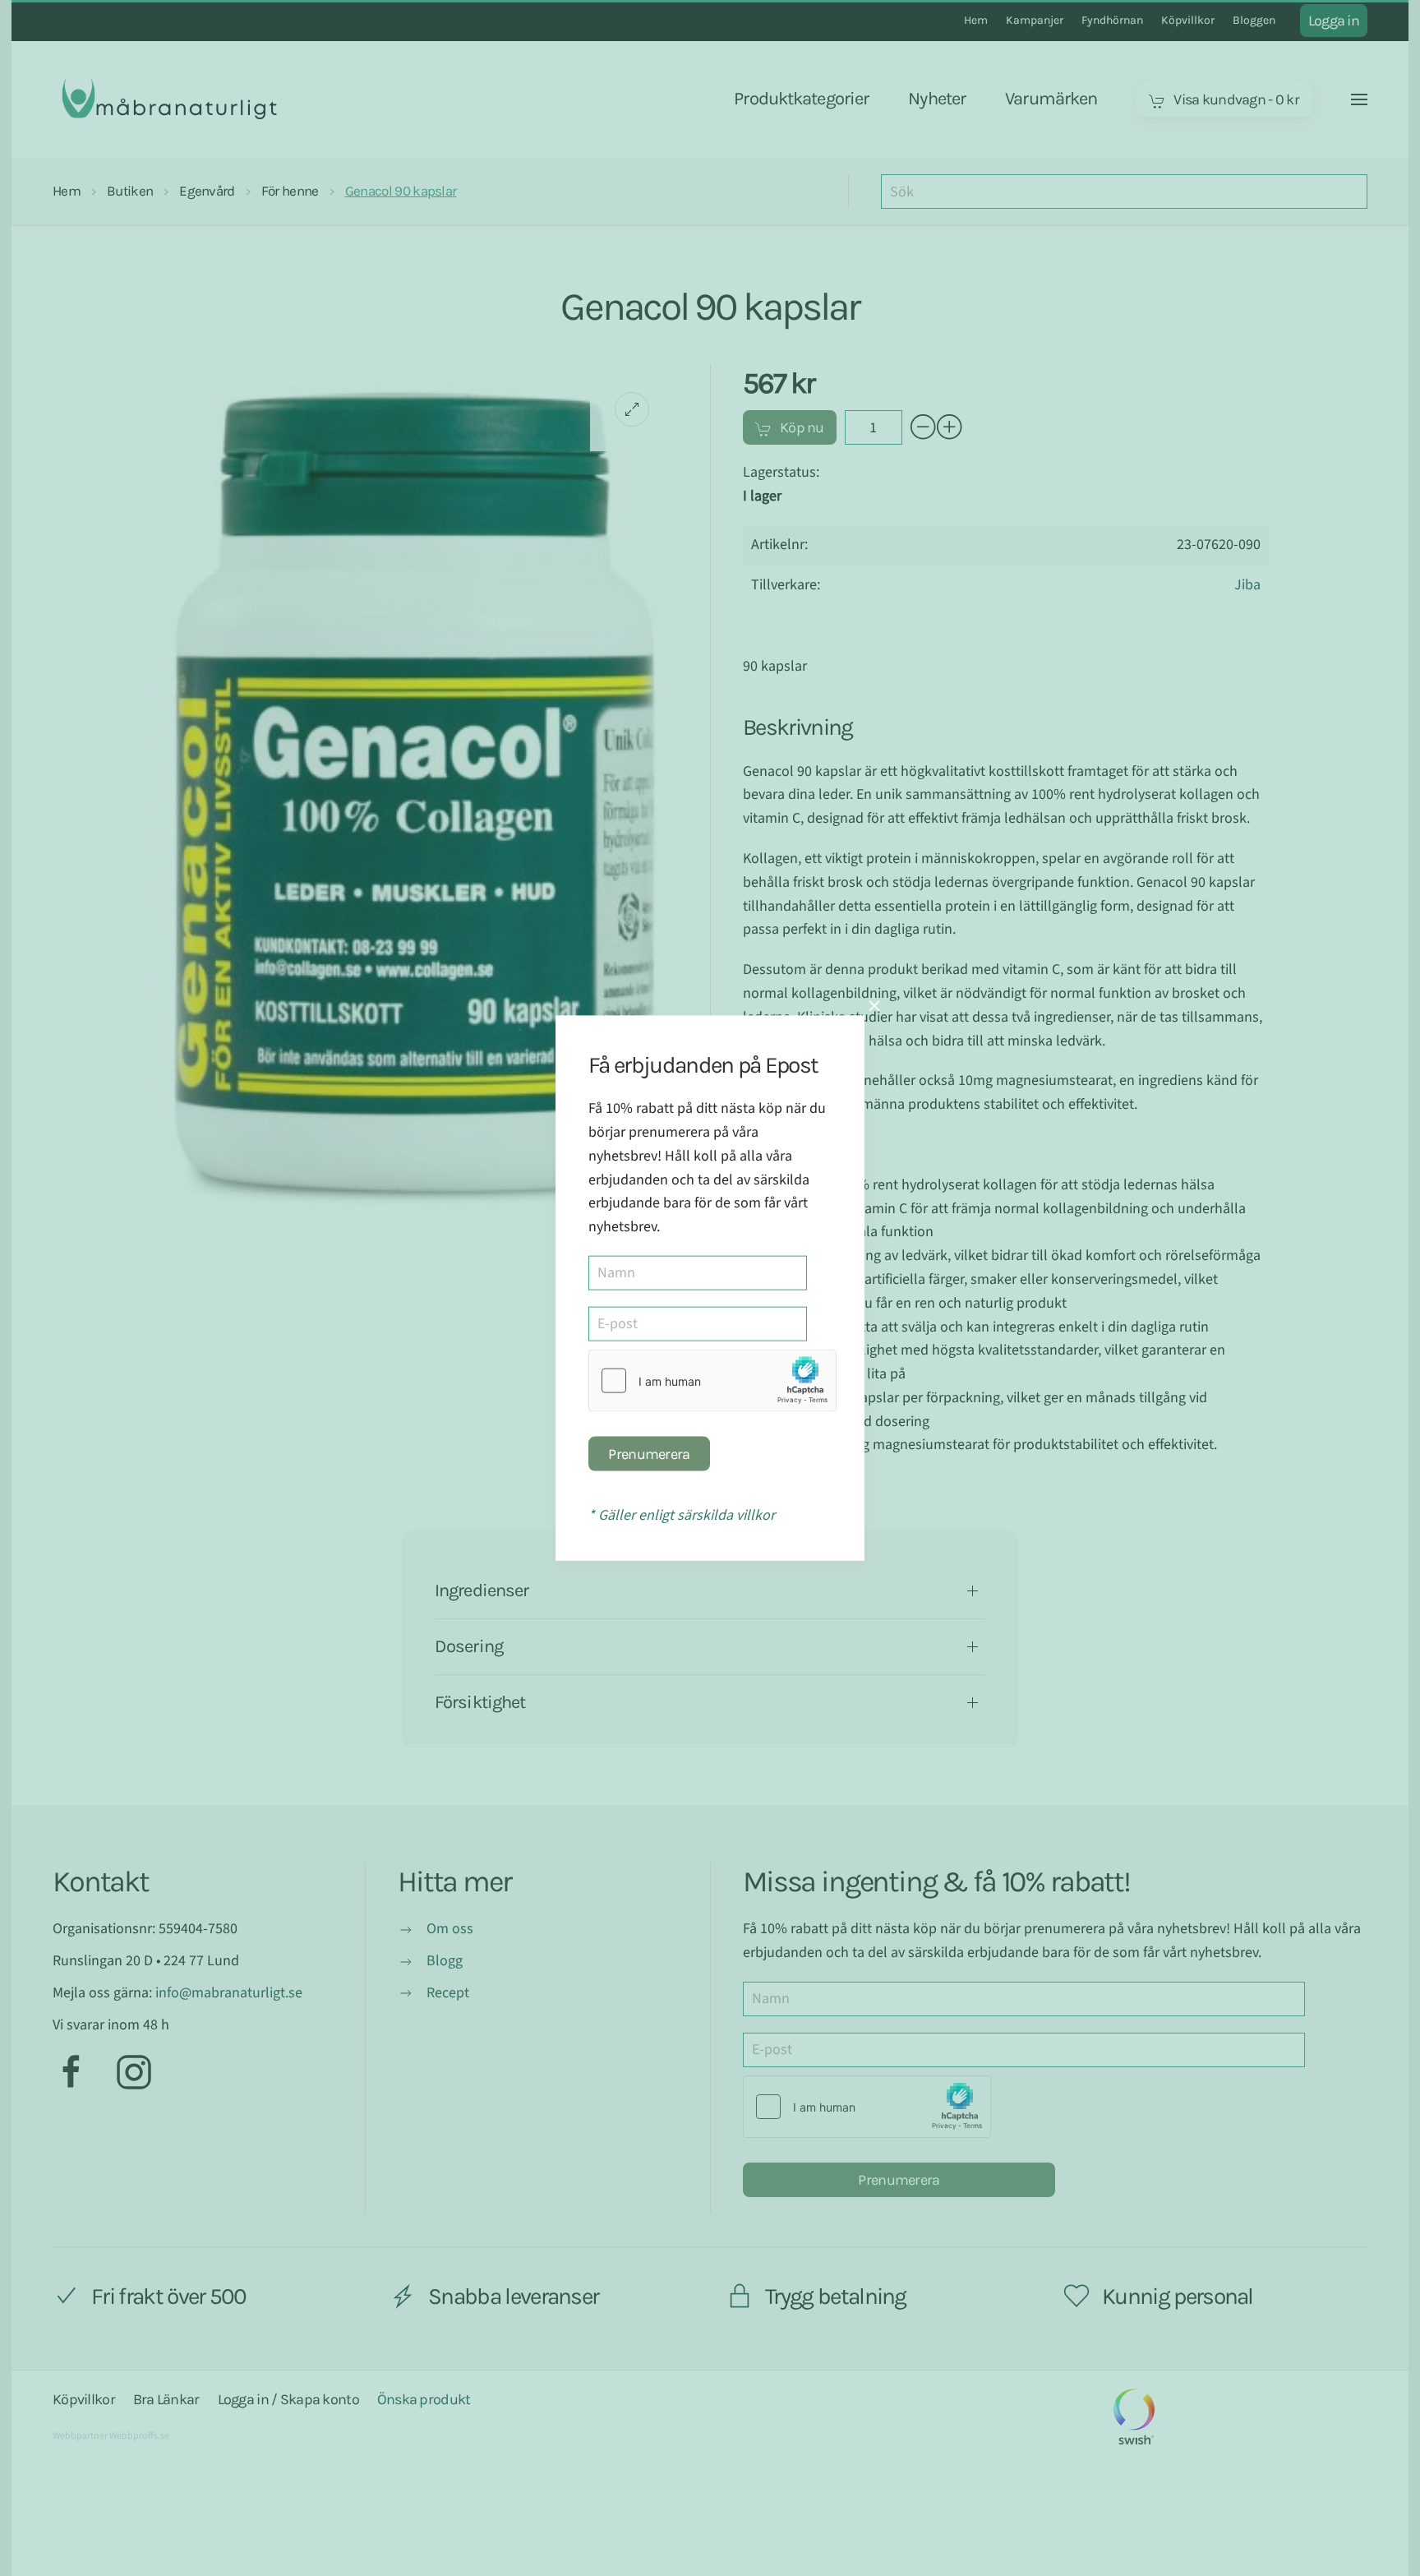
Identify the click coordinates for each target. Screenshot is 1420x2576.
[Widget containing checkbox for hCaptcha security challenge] (712, 1381)
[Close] (874, 1006)
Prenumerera (649, 1454)
